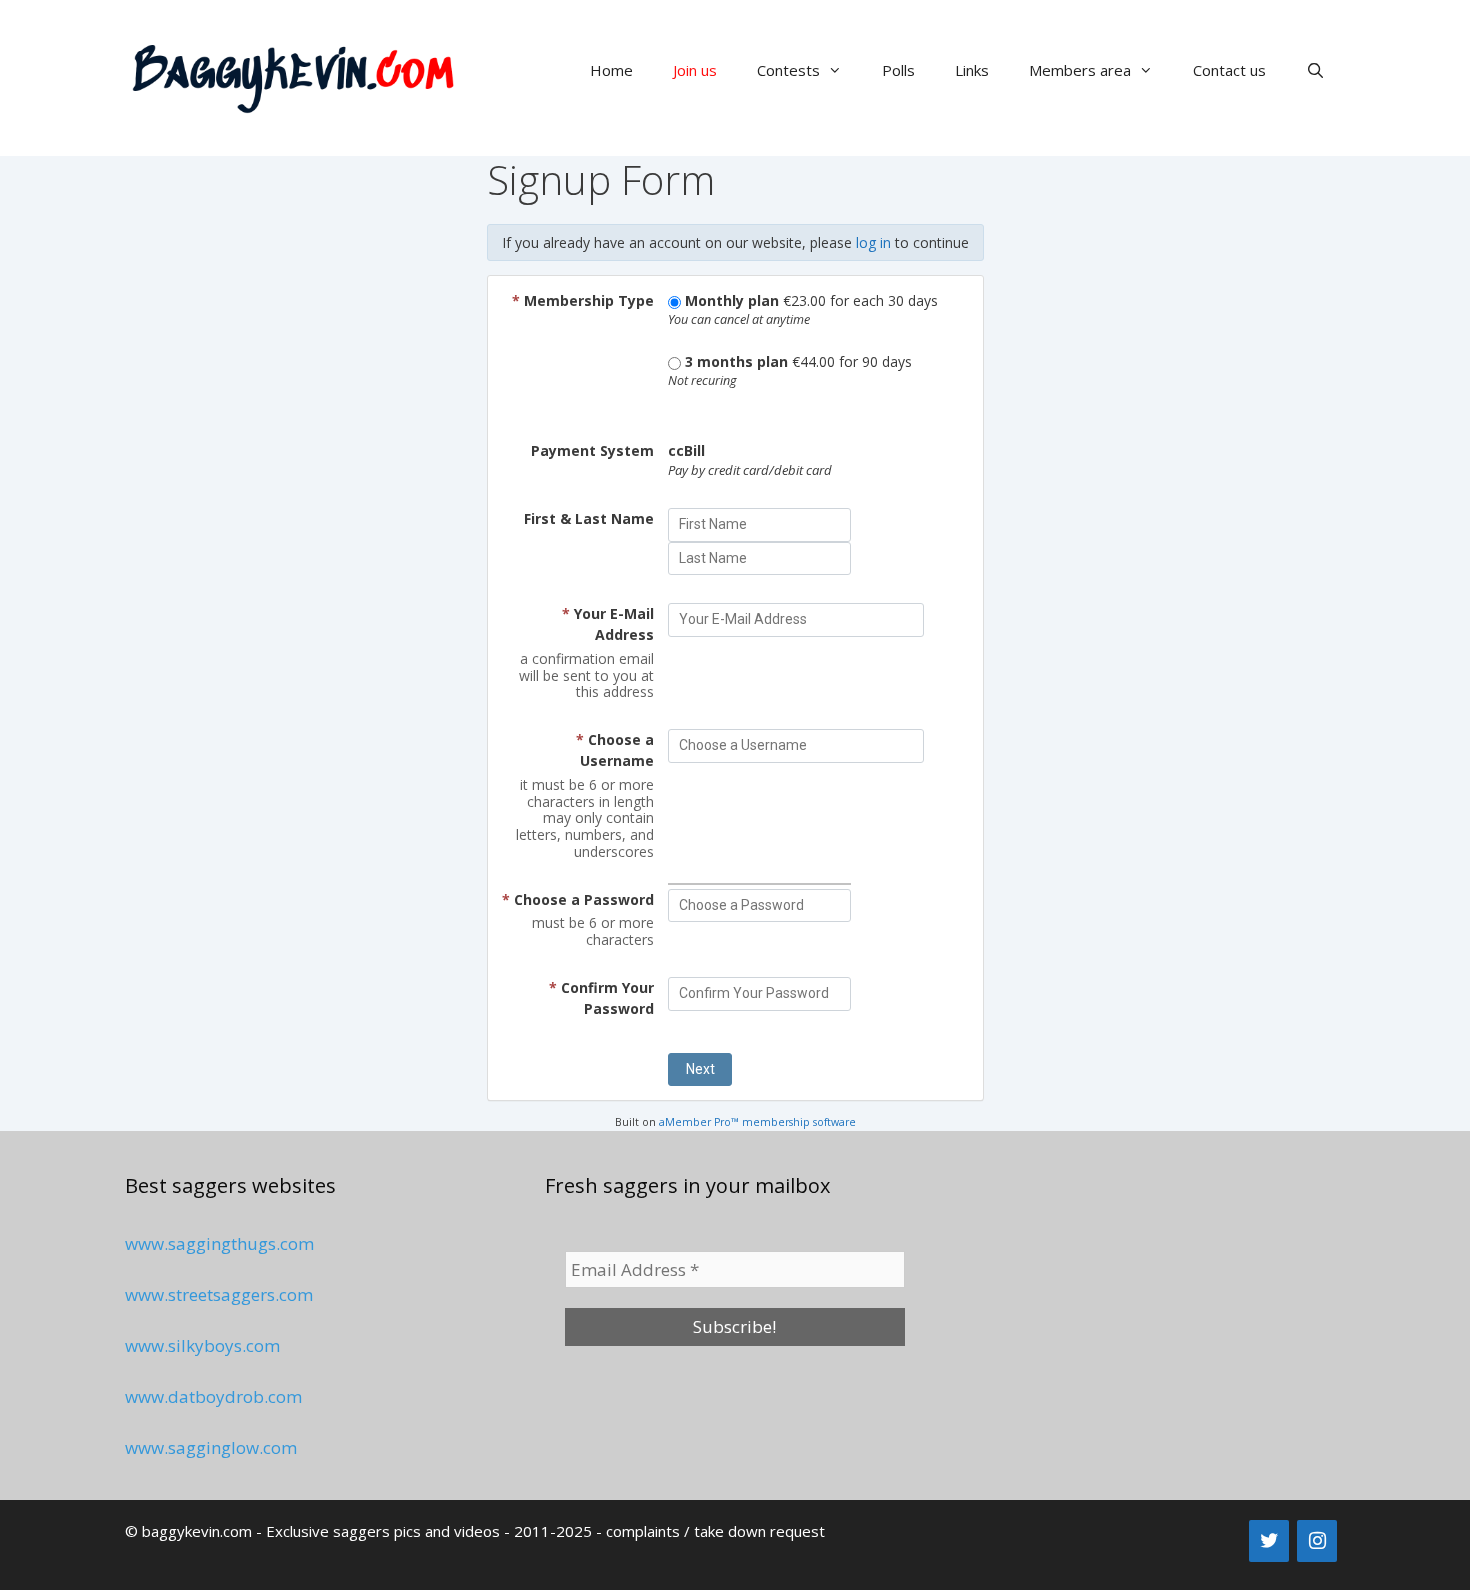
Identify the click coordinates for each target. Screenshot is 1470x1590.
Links (972, 70)
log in (873, 242)
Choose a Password (578, 899)
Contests (788, 70)
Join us (695, 70)
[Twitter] (1269, 1541)
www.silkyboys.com (202, 1345)
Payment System (592, 450)
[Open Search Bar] (1315, 70)
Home (611, 70)
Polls (898, 70)
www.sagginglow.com (211, 1447)
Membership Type (583, 300)
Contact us (1229, 70)
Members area (1080, 70)
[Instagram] (1317, 1541)
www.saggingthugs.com (219, 1243)
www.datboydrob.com (213, 1396)
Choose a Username (615, 750)
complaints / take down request (715, 1531)
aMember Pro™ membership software (757, 1122)
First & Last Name (589, 518)
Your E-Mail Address (608, 624)
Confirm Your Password (601, 998)
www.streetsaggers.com (219, 1294)
